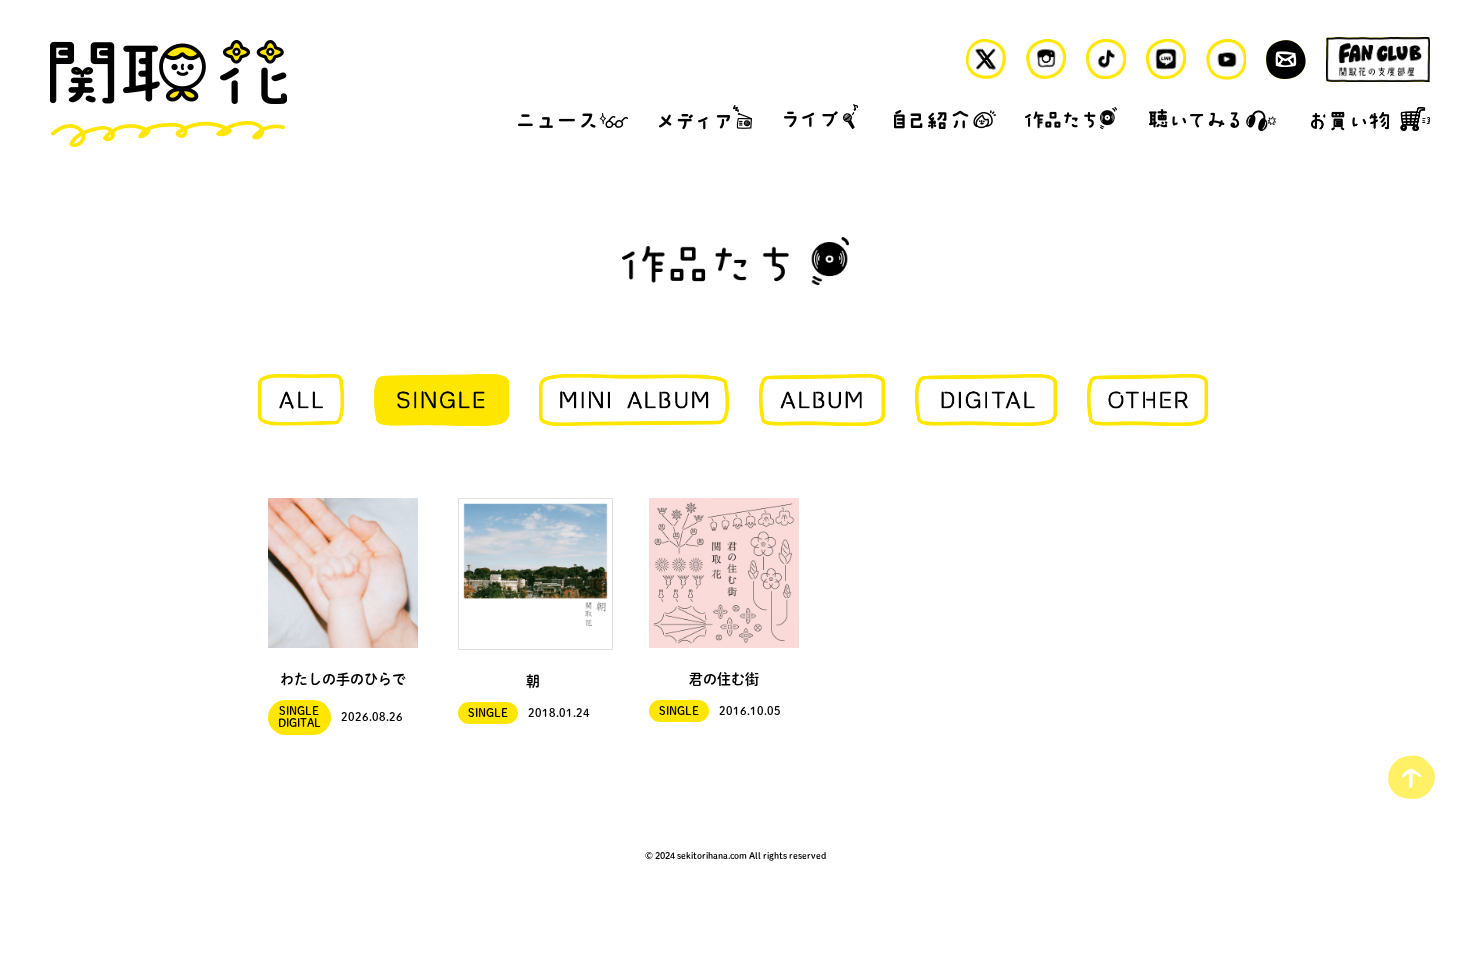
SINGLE (299, 711)
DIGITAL (299, 723)
